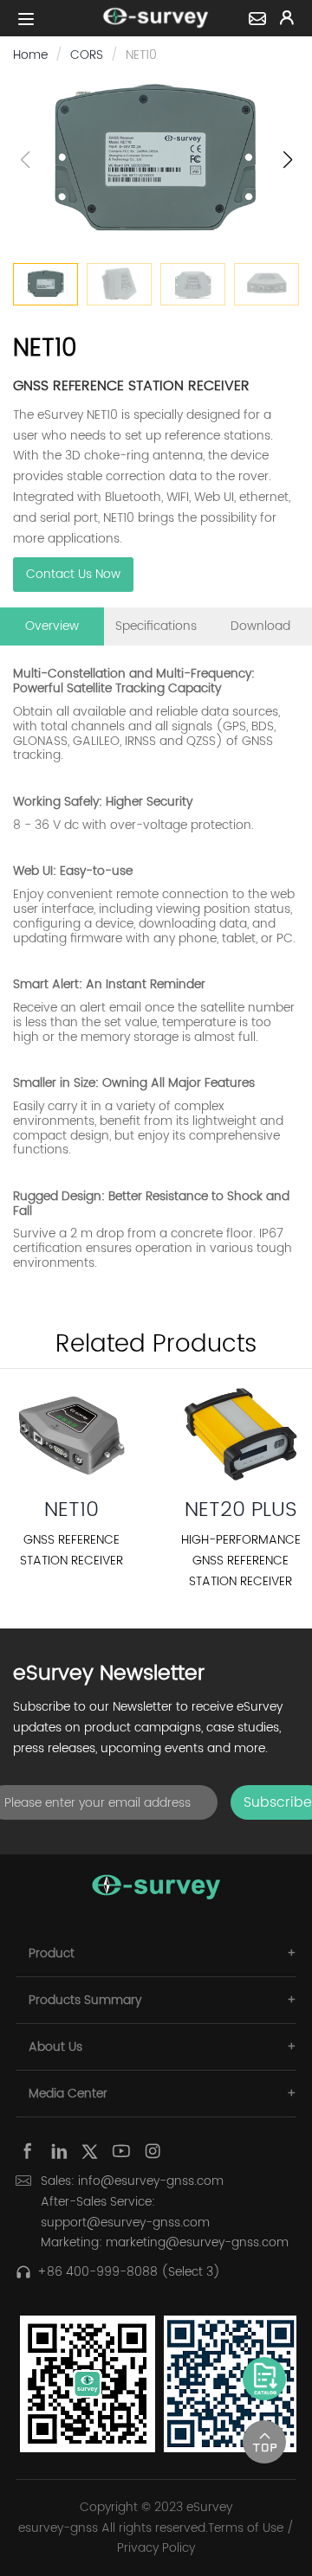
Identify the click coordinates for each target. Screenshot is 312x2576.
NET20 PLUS (241, 1510)
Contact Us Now (73, 574)
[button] (287, 160)
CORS (87, 55)
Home (30, 55)
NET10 (71, 1510)
